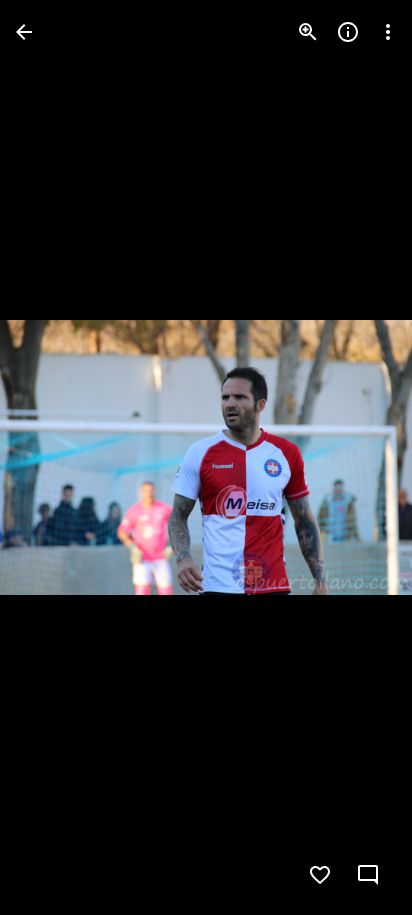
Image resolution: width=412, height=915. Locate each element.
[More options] (388, 32)
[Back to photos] (24, 32)
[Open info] (348, 32)
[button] (56, 458)
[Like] (320, 875)
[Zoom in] (308, 32)
